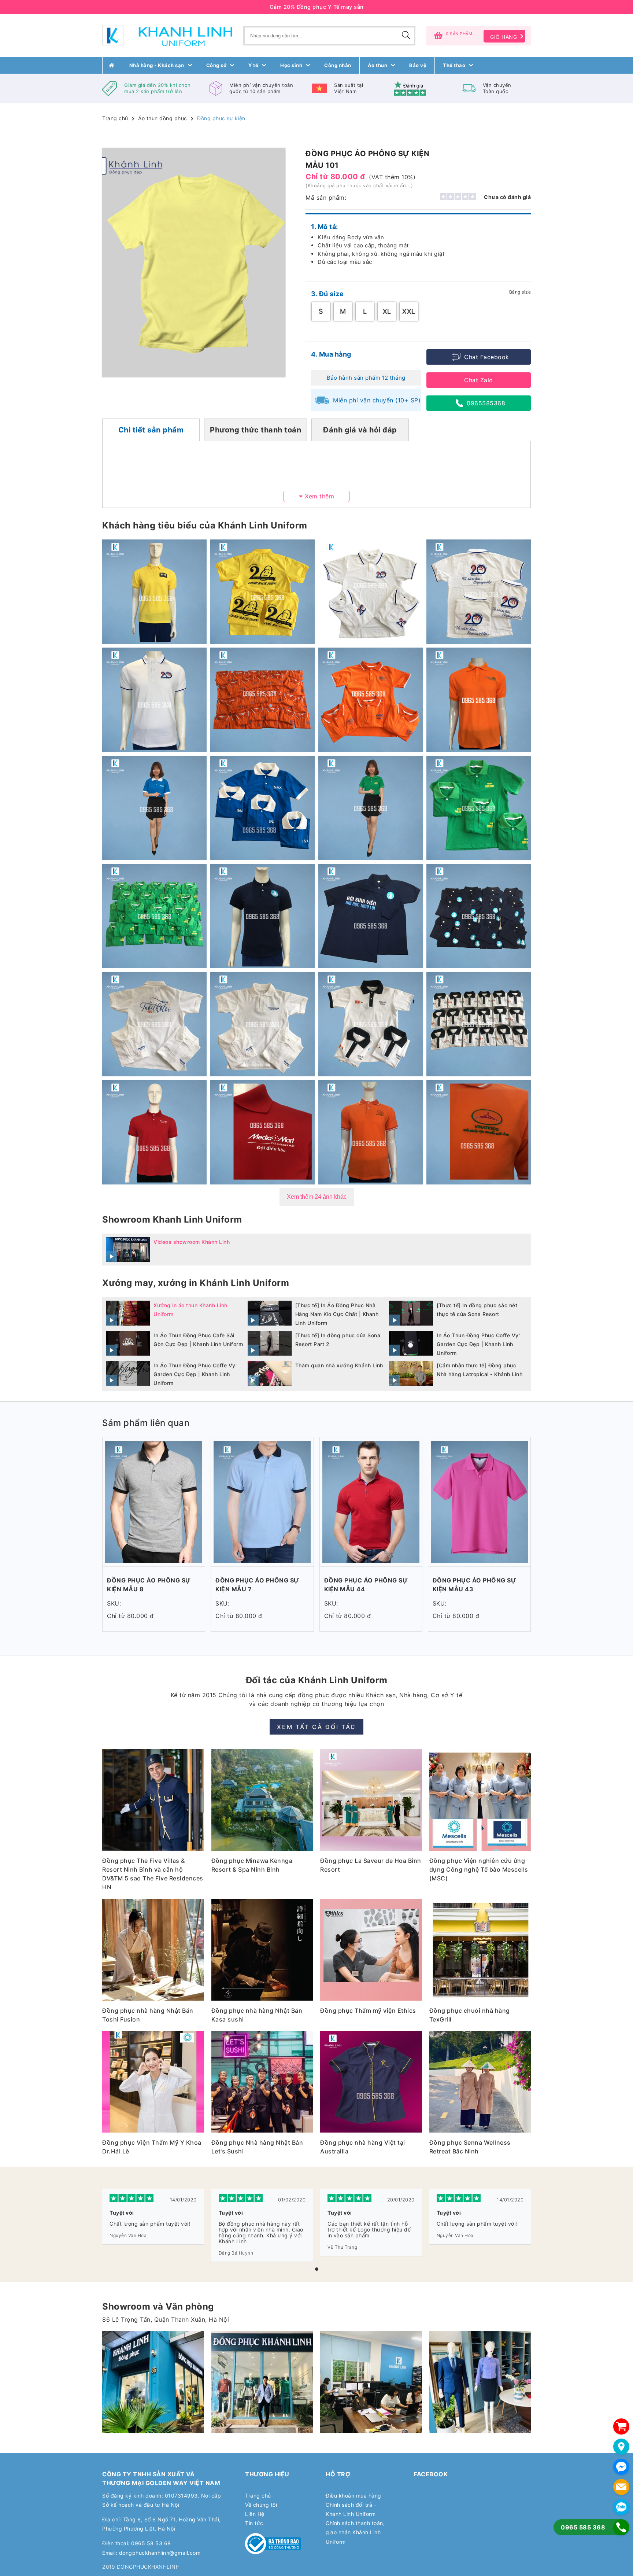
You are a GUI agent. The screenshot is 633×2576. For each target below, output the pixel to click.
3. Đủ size (327, 294)
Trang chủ (115, 118)
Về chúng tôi (261, 2505)
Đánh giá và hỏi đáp (360, 430)
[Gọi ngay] (621, 2527)
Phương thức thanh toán (256, 430)
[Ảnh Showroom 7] (262, 2382)
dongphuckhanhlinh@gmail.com (160, 2553)
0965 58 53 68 (151, 2543)
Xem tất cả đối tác (316, 1727)
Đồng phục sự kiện (221, 118)
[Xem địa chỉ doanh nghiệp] (621, 2447)
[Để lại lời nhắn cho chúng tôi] (621, 2487)
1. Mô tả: (325, 227)
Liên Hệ (255, 2514)
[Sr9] (371, 2382)
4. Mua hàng (331, 354)
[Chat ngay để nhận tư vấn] (621, 2467)
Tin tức (254, 2523)
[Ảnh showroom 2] (153, 2382)
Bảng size (520, 292)
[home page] (112, 65)
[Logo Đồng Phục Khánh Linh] (167, 36)
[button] (317, 2269)
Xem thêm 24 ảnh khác (317, 1197)
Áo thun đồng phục (163, 118)
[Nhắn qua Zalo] (621, 2507)
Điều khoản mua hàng (353, 2496)
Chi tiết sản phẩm (151, 430)
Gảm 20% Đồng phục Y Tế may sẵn (317, 7)
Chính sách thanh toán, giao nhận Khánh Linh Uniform (355, 2532)
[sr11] (480, 2382)
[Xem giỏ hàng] (621, 2426)
